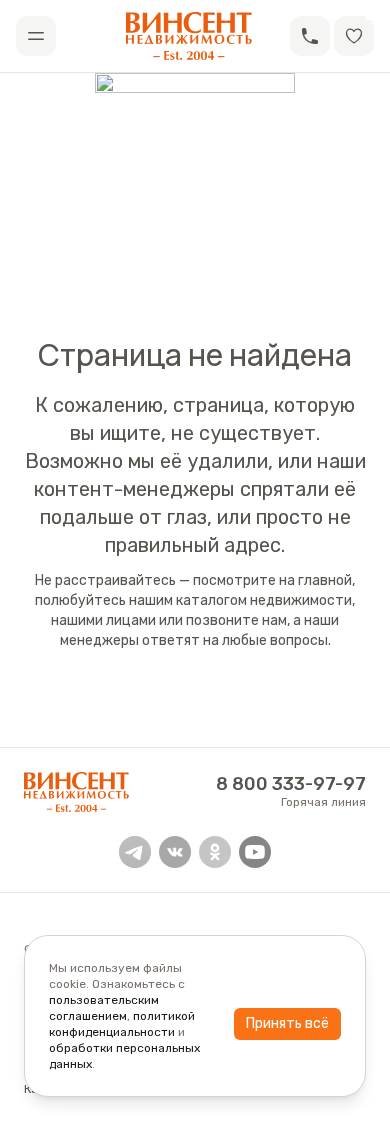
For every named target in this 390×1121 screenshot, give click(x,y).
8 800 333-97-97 (291, 784)
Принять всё (287, 1023)
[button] (310, 36)
